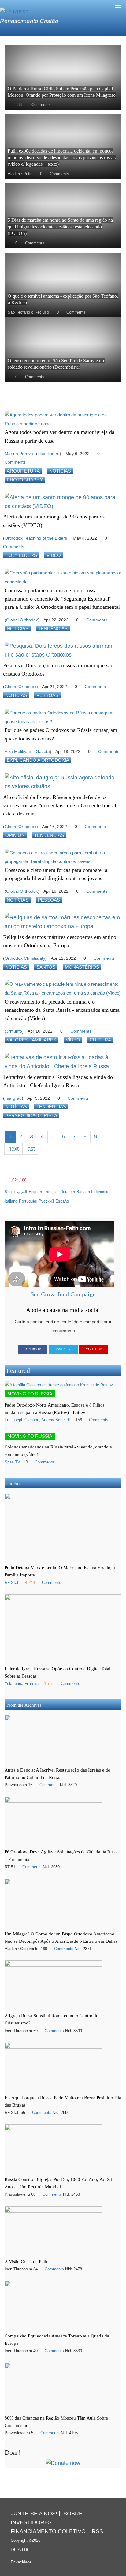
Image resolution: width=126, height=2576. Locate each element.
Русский (46, 1201)
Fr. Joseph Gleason (22, 1420)
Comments (41, 105)
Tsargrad (13, 1098)
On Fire (14, 1483)
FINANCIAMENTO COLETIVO (48, 2531)
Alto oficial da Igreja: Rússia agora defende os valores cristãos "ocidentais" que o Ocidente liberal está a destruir (60, 805)
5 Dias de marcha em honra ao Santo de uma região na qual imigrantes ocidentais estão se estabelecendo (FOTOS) (60, 227)
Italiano (11, 1201)
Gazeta (43, 751)
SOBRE (73, 2514)
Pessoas (47, 695)
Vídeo (54, 555)
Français (51, 1192)
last (31, 1149)
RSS (97, 2531)
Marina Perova (19, 454)
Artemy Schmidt (56, 1420)
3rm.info (14, 1031)
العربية (22, 1192)
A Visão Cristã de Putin (27, 2261)
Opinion (15, 835)
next (13, 1149)
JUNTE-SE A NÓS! (34, 2514)
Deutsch (68, 1192)
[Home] (14, 11)
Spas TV (12, 1462)
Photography (25, 480)
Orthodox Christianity (25, 958)
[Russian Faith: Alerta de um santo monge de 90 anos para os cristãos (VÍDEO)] (63, 502)
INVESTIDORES (31, 2522)
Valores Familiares (31, 1040)
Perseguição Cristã (31, 1115)
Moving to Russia (30, 1394)
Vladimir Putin (20, 174)
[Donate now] (63, 2463)
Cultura (100, 1040)
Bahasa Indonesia (92, 1192)
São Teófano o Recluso (28, 312)
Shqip (10, 1192)
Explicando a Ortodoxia (38, 760)
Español (63, 1201)
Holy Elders (21, 555)
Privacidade (21, 2562)
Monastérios (82, 967)
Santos (46, 967)
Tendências (53, 629)
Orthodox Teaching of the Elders (36, 538)
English (35, 1192)
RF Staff (12, 1583)
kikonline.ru (49, 454)
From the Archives (24, 1705)
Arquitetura (23, 471)
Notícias (60, 471)
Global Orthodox (22, 620)
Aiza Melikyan (18, 751)
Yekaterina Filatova (22, 1684)
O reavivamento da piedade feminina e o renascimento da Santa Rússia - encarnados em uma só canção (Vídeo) (62, 1010)
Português (28, 1201)
